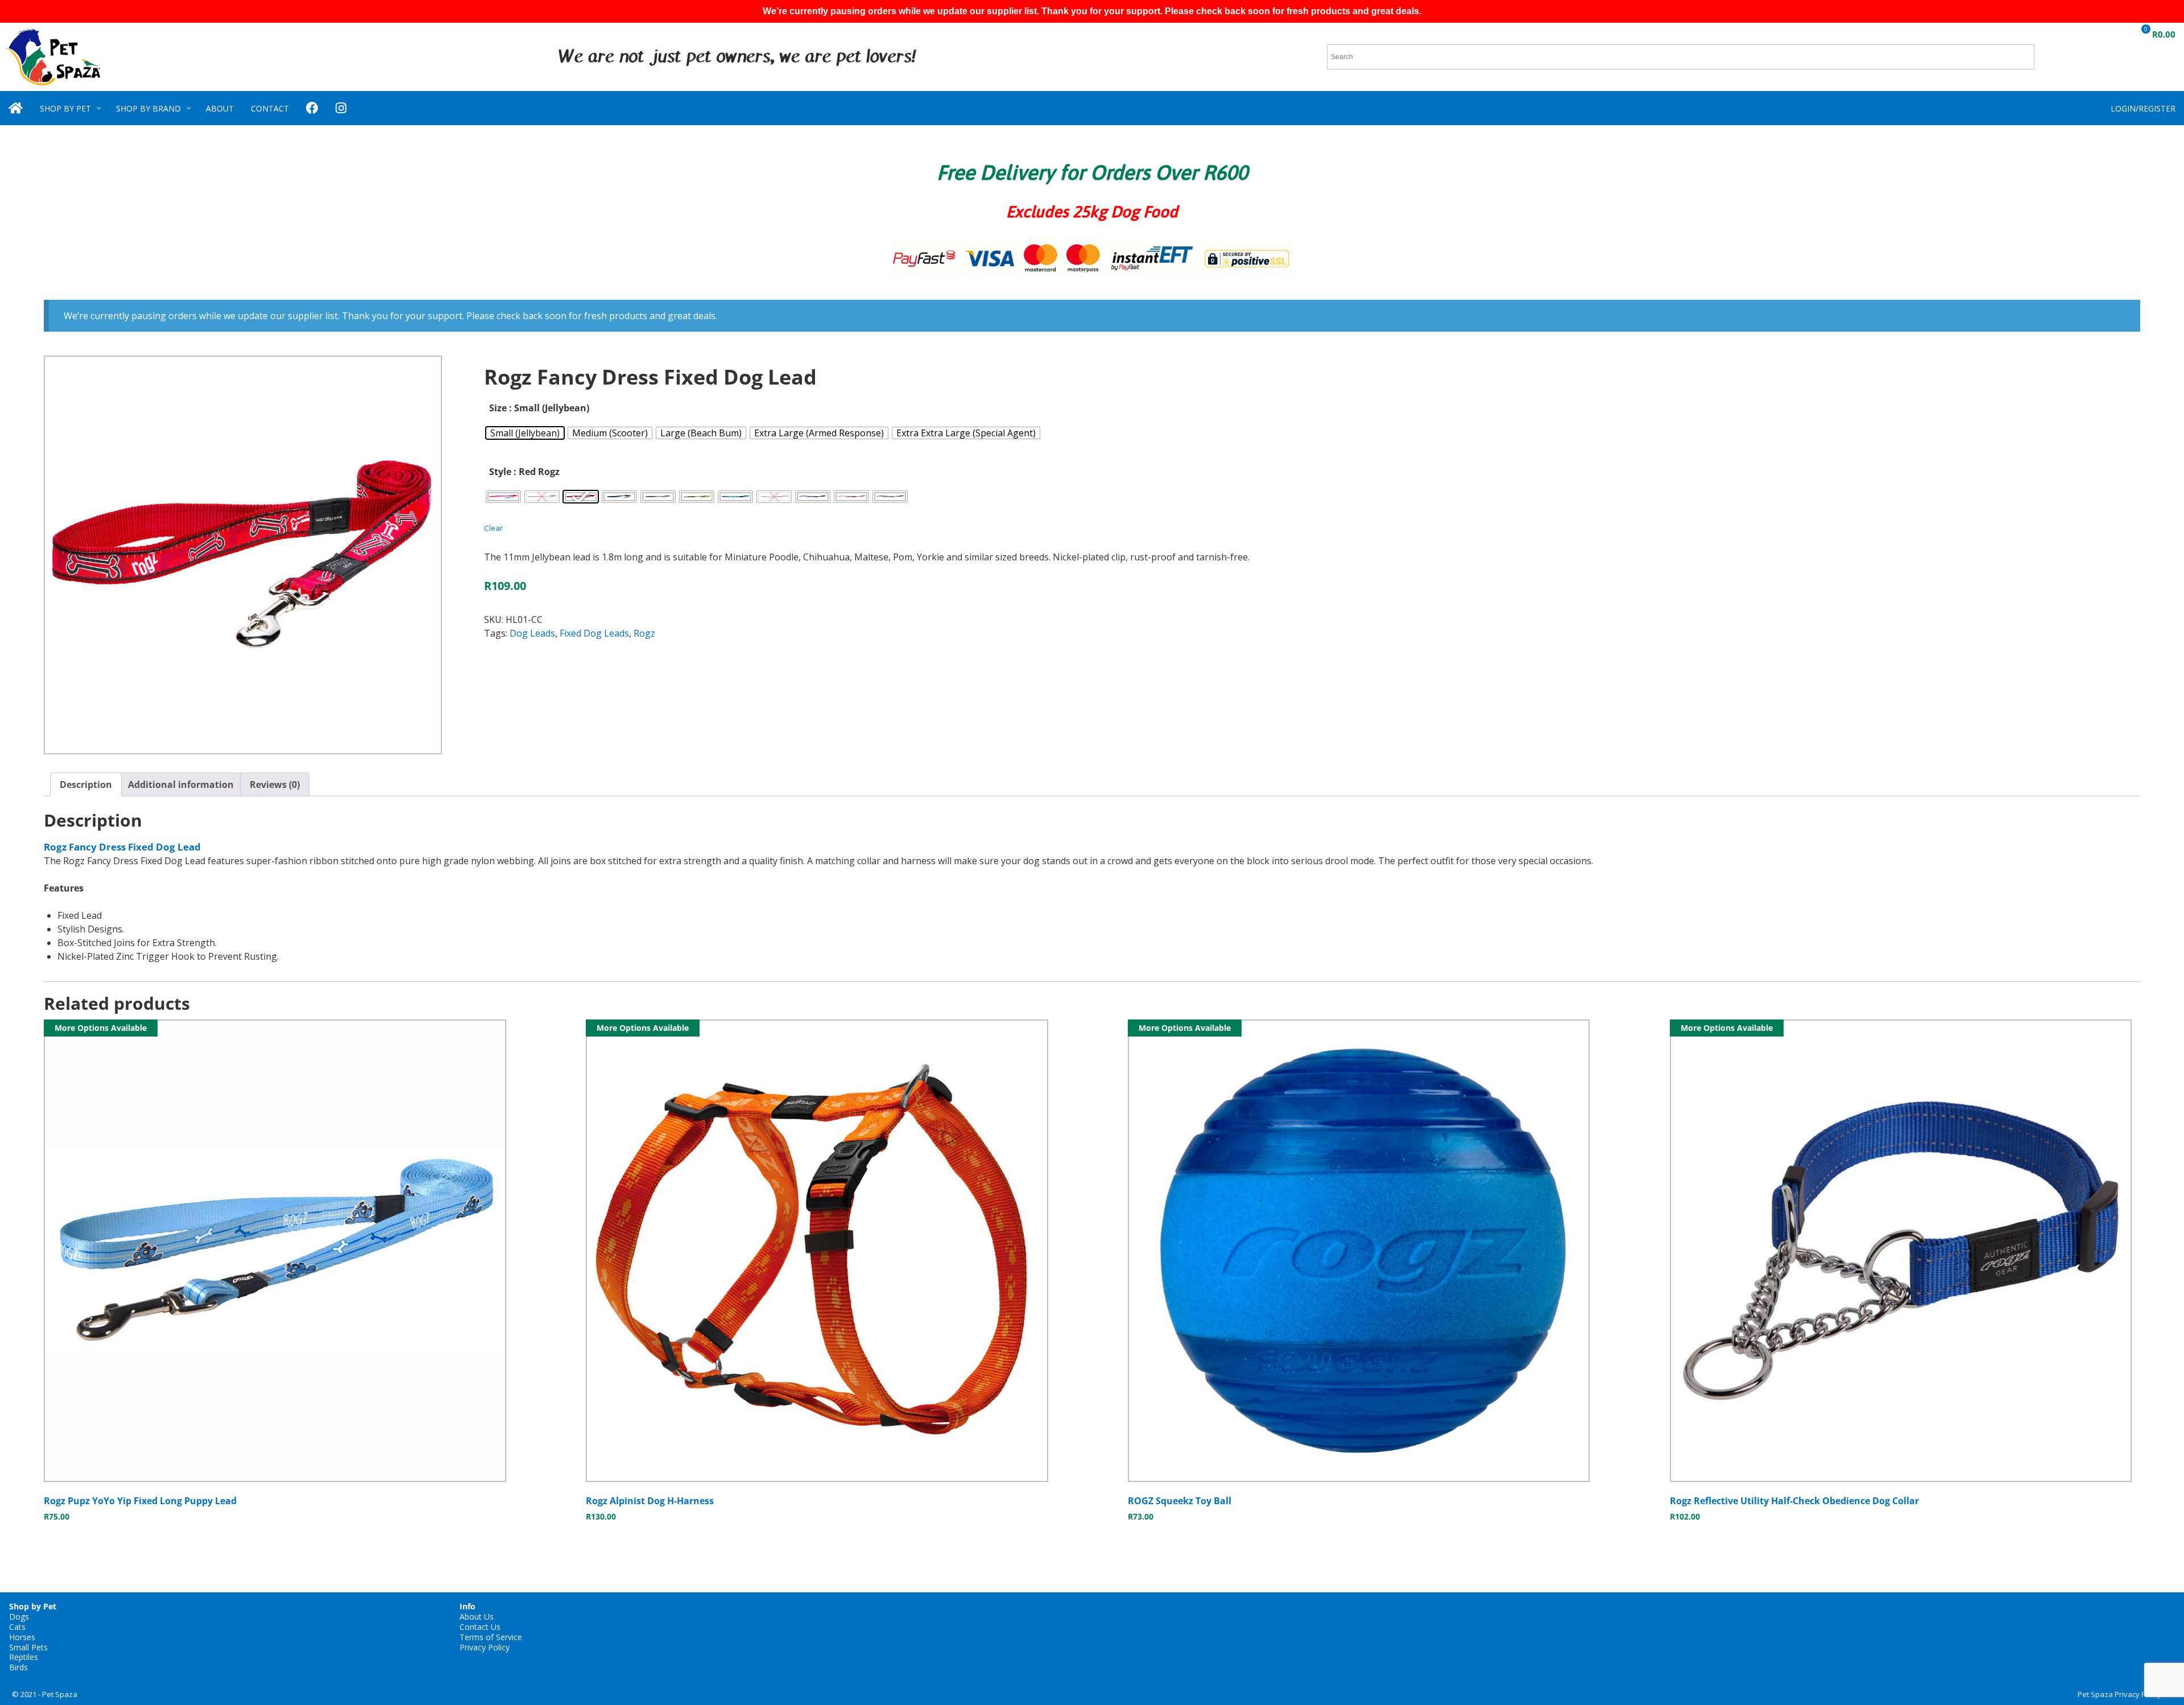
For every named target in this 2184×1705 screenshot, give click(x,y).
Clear (493, 528)
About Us (477, 1617)
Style (500, 472)
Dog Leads (532, 633)
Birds (18, 1667)
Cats (17, 1627)
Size (498, 408)
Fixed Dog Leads (594, 633)
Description (86, 785)
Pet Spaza (60, 1694)
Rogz (644, 633)
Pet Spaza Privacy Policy (2119, 1694)
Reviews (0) (275, 785)
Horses (22, 1637)
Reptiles (24, 1657)
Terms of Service (491, 1637)
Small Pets (28, 1647)
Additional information (181, 785)
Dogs (19, 1617)
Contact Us (480, 1627)
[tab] (86, 785)
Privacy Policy (485, 1647)
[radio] (525, 433)
